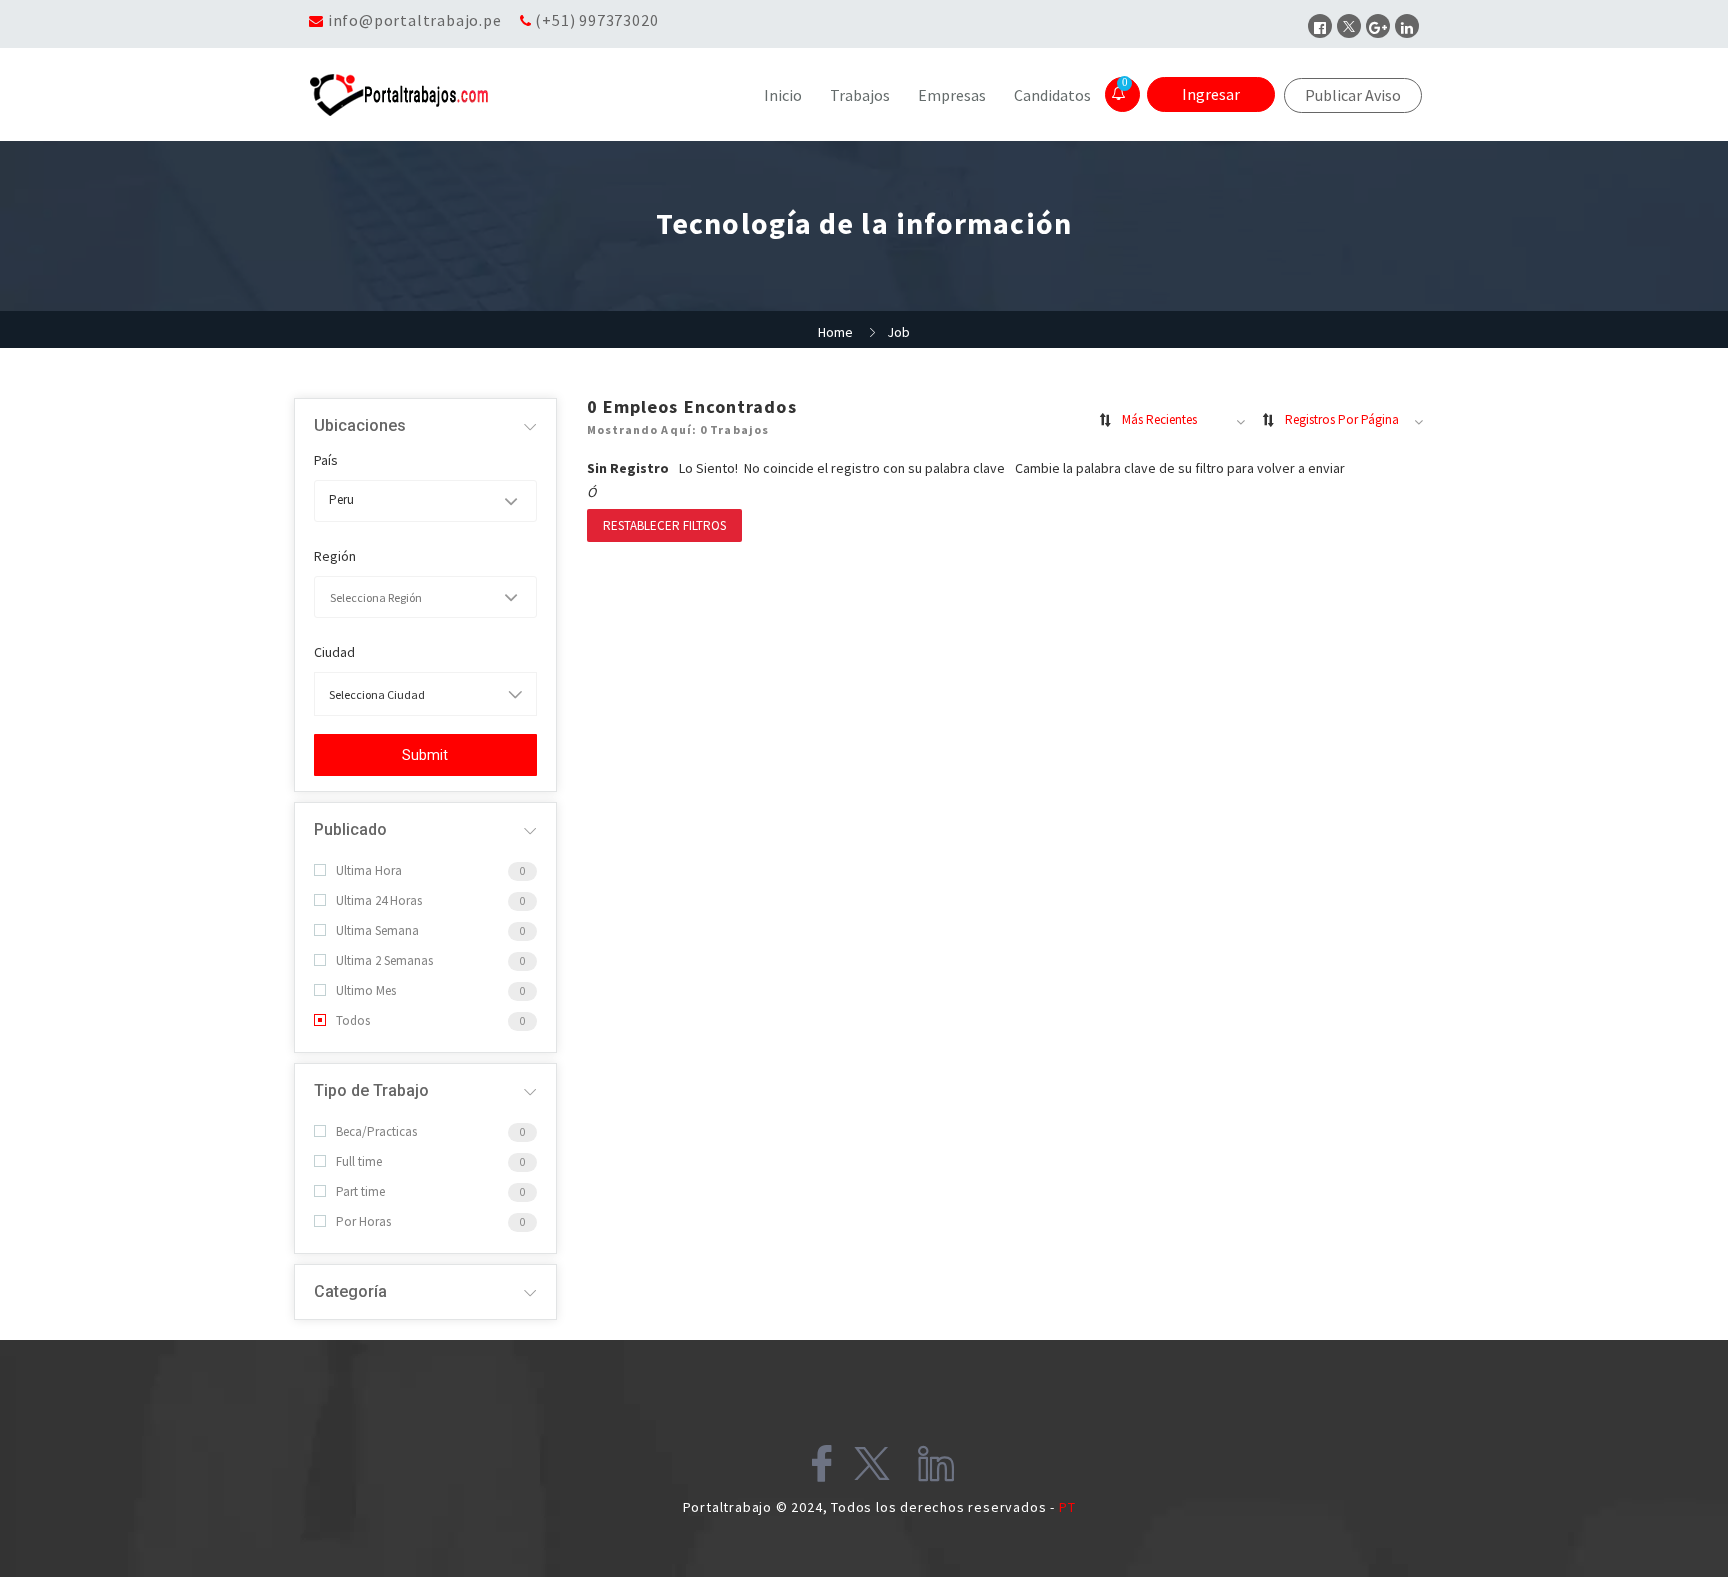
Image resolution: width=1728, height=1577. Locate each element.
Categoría (350, 1291)
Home (835, 332)
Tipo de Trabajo (371, 1090)
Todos (353, 1020)
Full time (359, 1161)
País (326, 460)
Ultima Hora (369, 870)
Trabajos (860, 95)
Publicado (350, 829)
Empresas (952, 95)
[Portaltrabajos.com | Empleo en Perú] (448, 95)
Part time (360, 1191)
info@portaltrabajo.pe (415, 20)
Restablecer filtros (664, 525)
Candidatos (1052, 95)
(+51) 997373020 (596, 20)
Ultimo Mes (366, 990)
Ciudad (334, 652)
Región (335, 556)
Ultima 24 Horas (379, 900)
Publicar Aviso (1353, 95)
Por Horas (363, 1221)
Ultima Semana (377, 930)
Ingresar (1211, 94)
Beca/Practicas (376, 1131)
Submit (425, 755)
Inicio (783, 95)
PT (1067, 1507)
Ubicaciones (360, 425)
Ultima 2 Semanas (384, 960)
